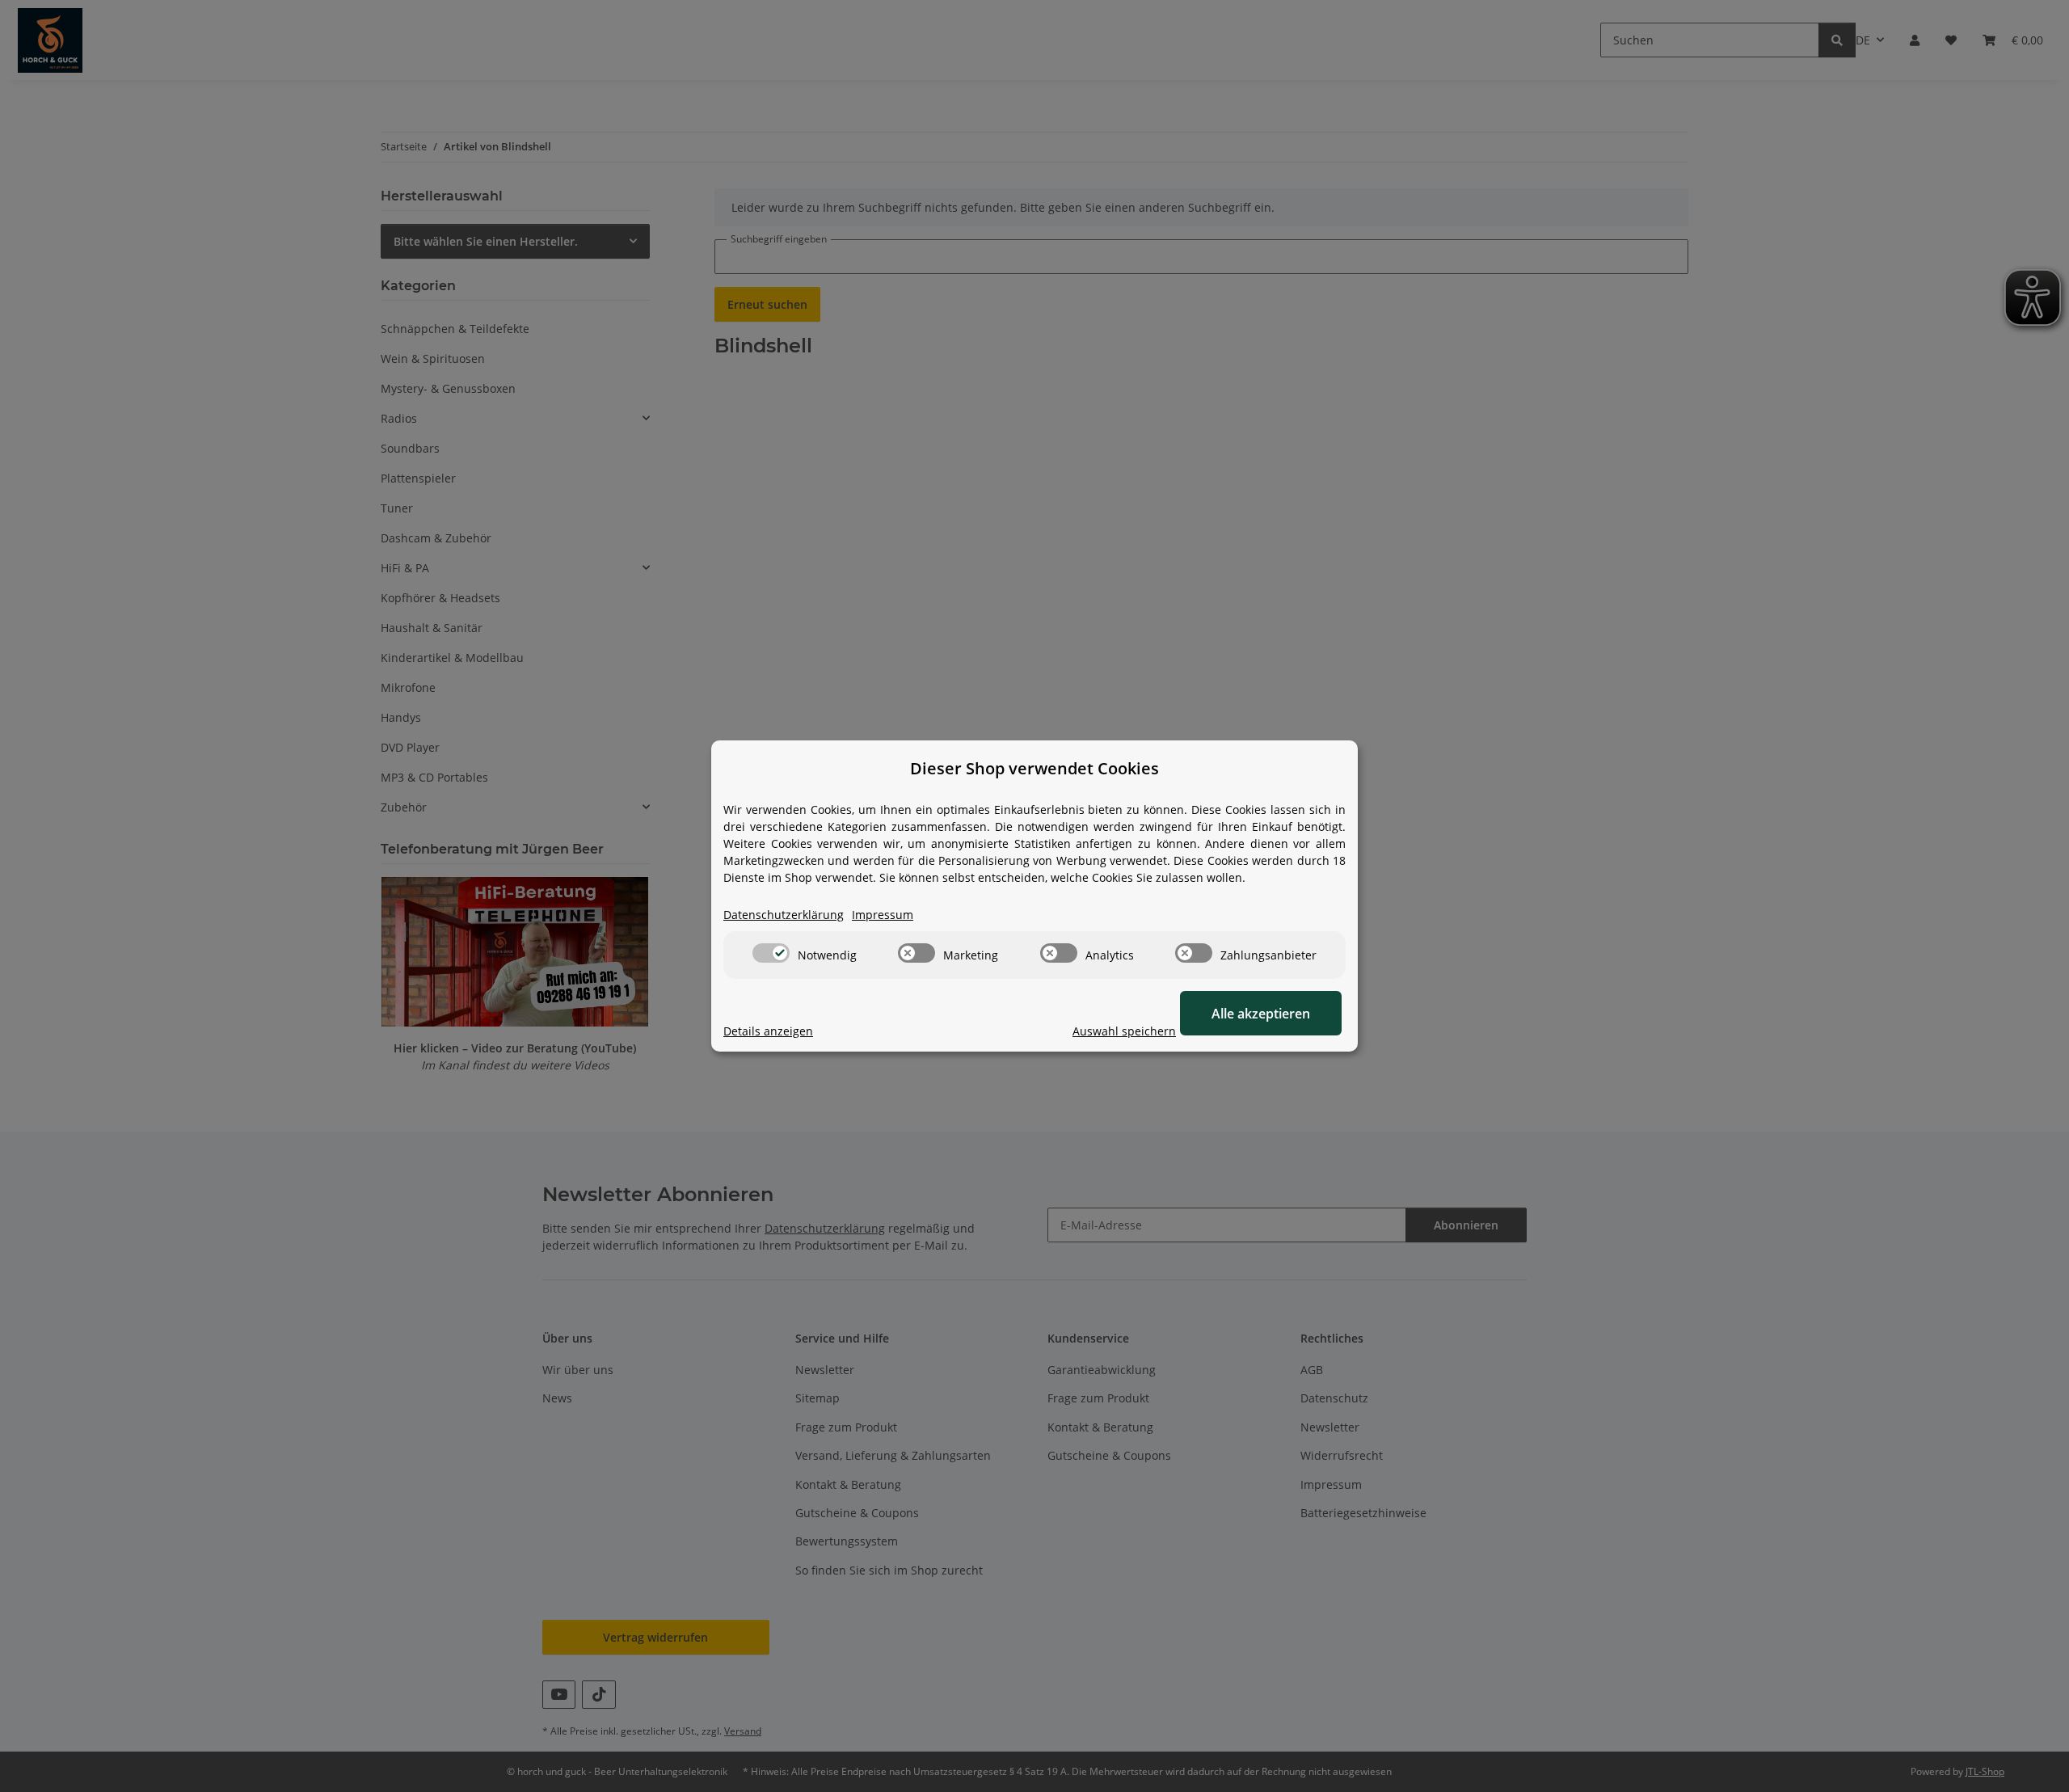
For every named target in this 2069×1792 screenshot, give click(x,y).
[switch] (771, 953)
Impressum (883, 915)
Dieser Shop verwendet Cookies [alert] (1034, 768)
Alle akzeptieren (1261, 1014)
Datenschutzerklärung (784, 915)
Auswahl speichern (1124, 1031)
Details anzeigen (768, 1031)
